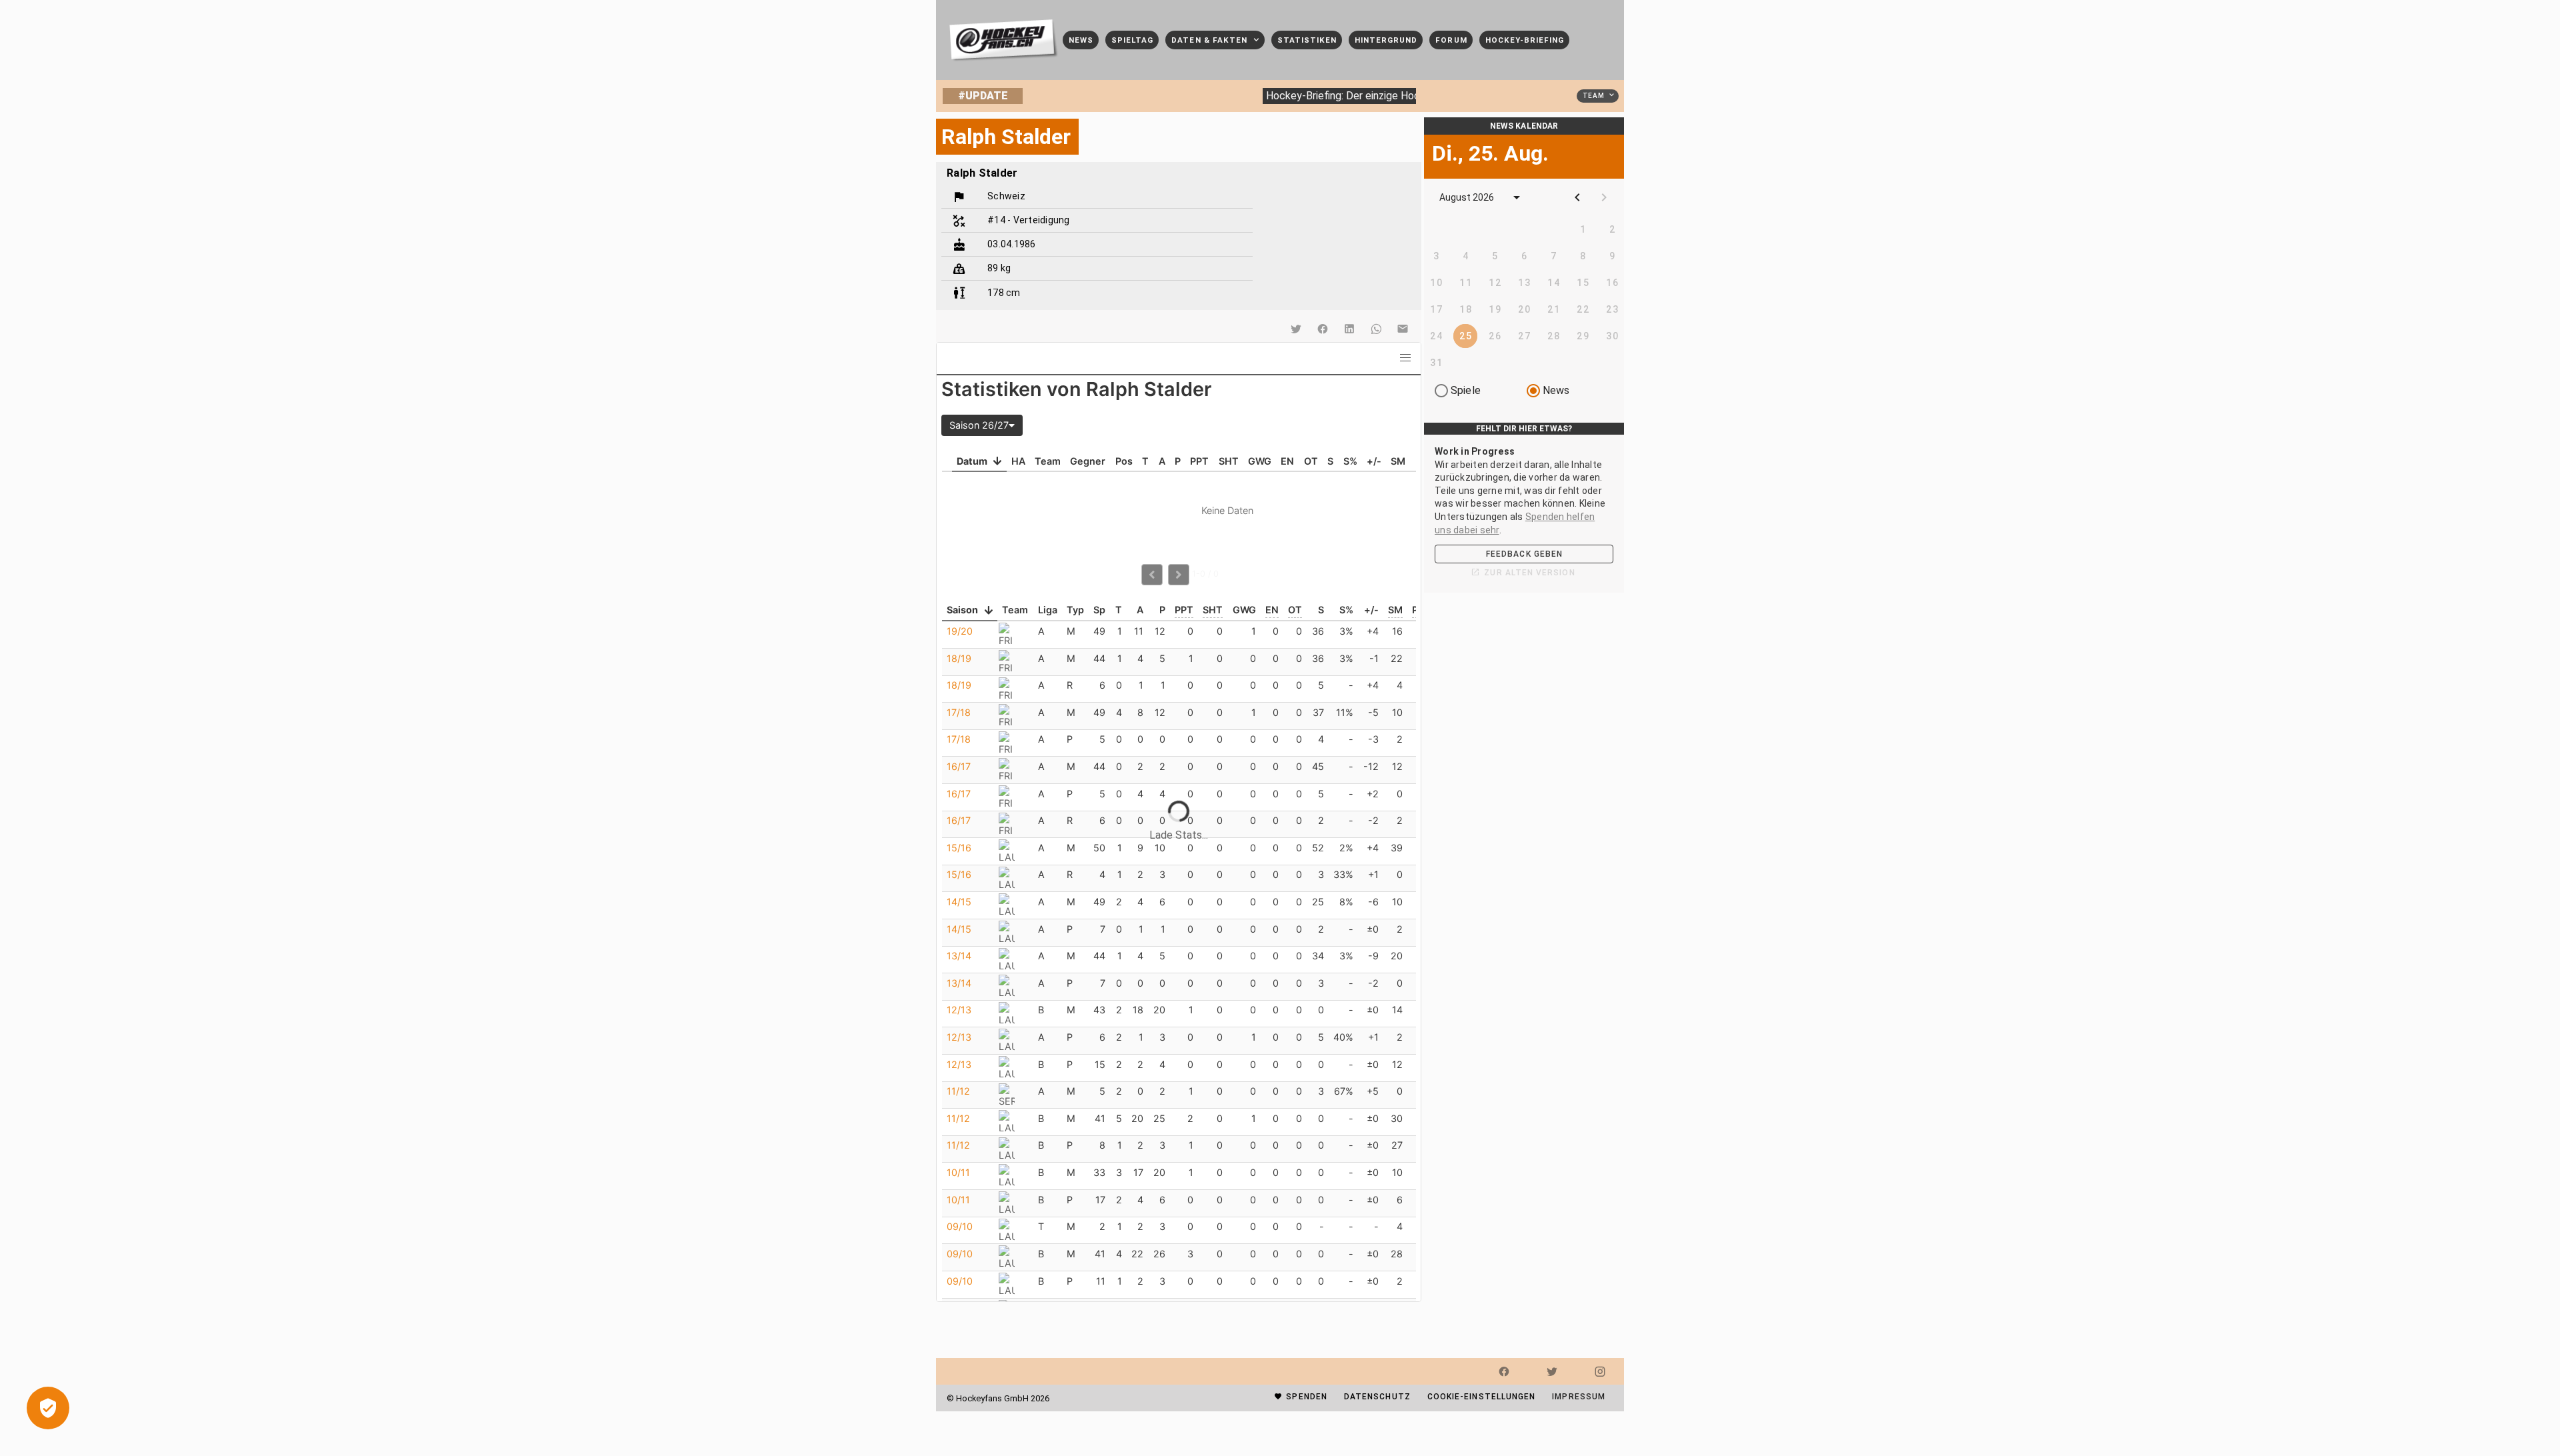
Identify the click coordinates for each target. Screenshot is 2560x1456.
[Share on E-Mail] (1403, 329)
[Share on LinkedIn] (1349, 329)
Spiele (1466, 390)
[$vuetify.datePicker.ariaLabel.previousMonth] (1577, 197)
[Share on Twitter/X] (1296, 329)
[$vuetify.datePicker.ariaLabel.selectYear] (1517, 197)
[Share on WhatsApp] (1376, 329)
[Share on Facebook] (1323, 329)
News (1556, 390)
